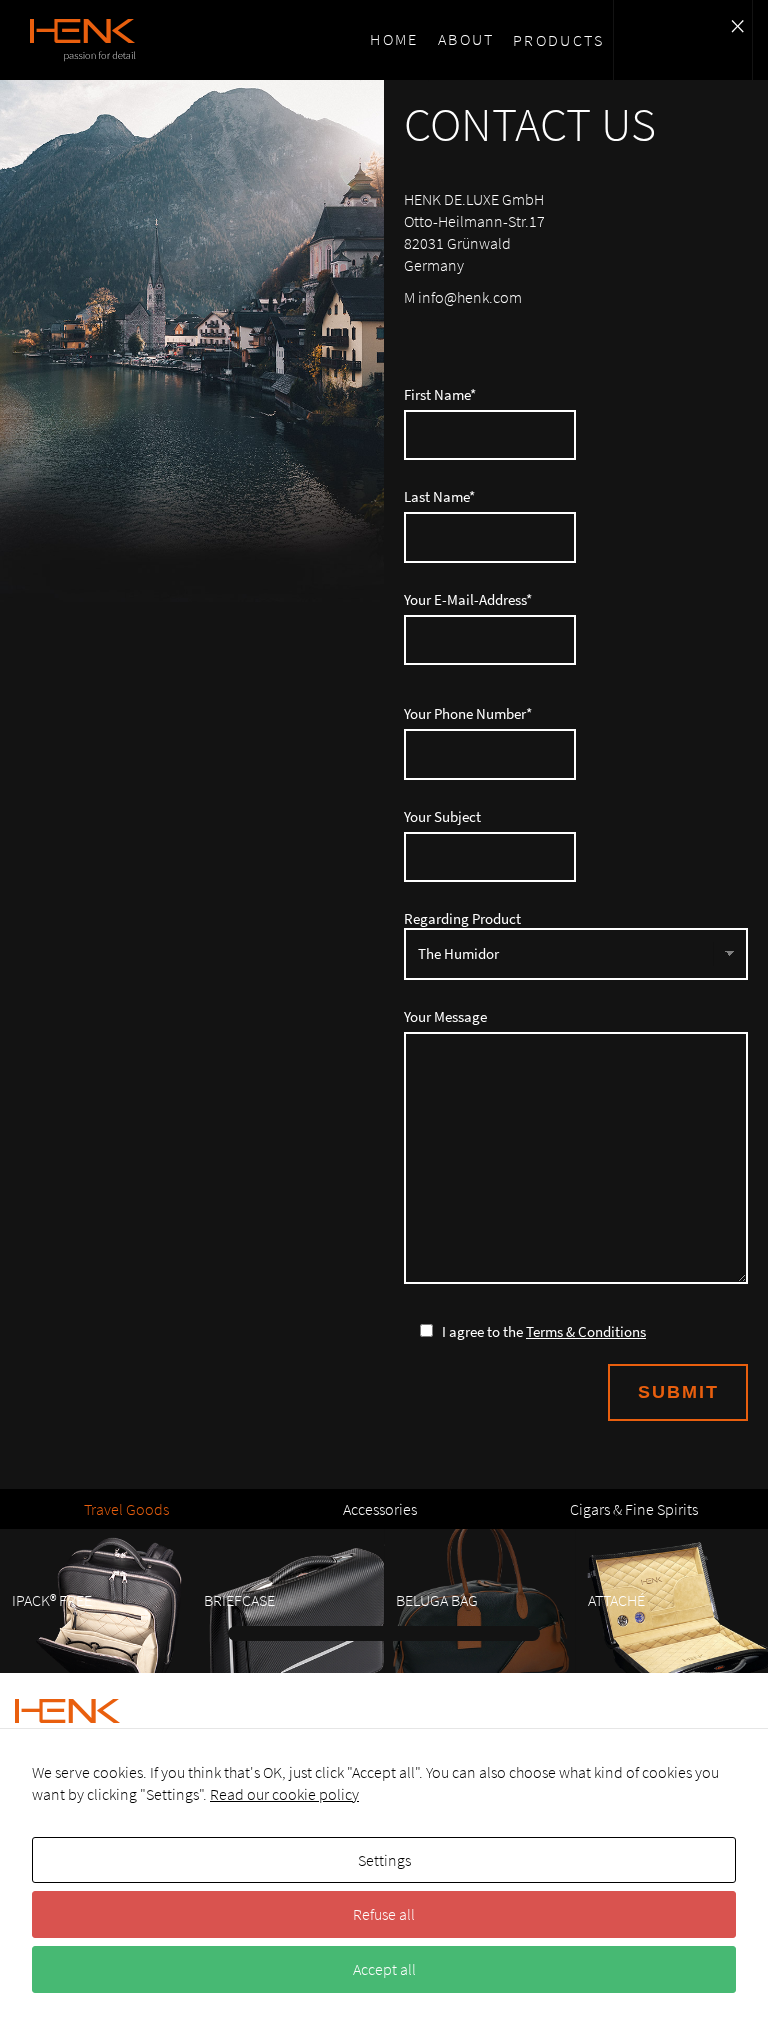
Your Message (445, 1017)
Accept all (384, 1969)
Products (558, 40)
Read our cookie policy (284, 1794)
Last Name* (439, 497)
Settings (384, 1860)
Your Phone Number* (468, 714)
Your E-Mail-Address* (468, 600)
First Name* (440, 395)
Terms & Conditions (586, 1331)
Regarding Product (462, 919)
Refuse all (384, 1914)
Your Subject (442, 817)
